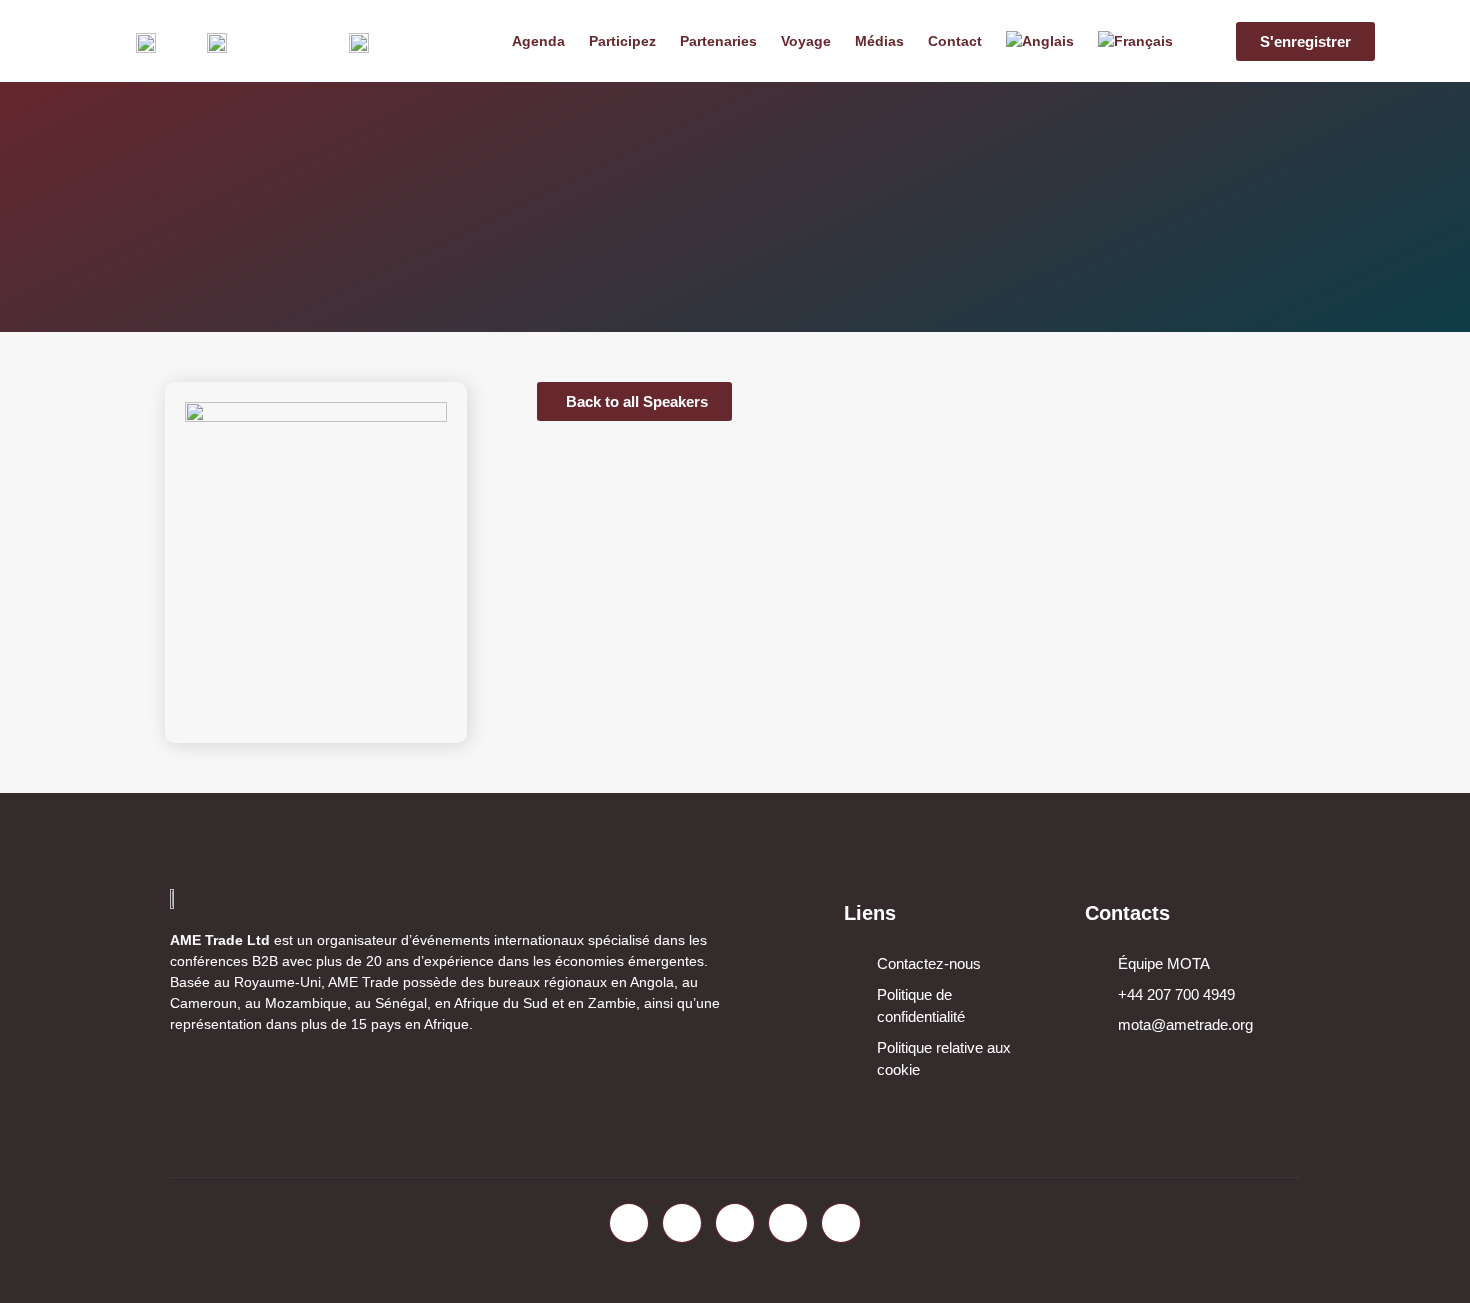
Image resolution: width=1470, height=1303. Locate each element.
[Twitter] (682, 1223)
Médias (879, 41)
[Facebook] (629, 1223)
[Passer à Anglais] (1040, 41)
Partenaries (718, 41)
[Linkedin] (735, 1223)
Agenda (538, 41)
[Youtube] (788, 1223)
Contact (955, 41)
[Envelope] (841, 1223)
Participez (622, 41)
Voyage (806, 41)
